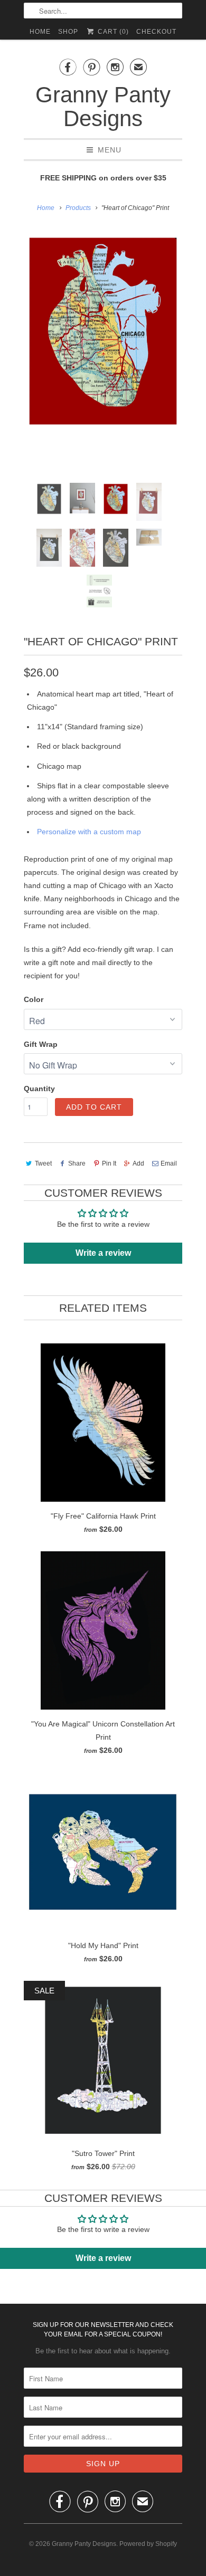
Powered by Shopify (148, 2544)
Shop (68, 32)
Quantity (39, 1089)
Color (34, 999)
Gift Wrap (41, 1044)
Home (40, 32)
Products (78, 208)
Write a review (103, 1253)
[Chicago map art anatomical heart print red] (103, 331)
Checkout (156, 32)
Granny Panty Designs (103, 107)
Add (138, 1163)
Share (77, 1163)
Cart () (112, 32)
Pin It (109, 1163)
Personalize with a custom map (89, 832)
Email (169, 1163)
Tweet (43, 1163)
